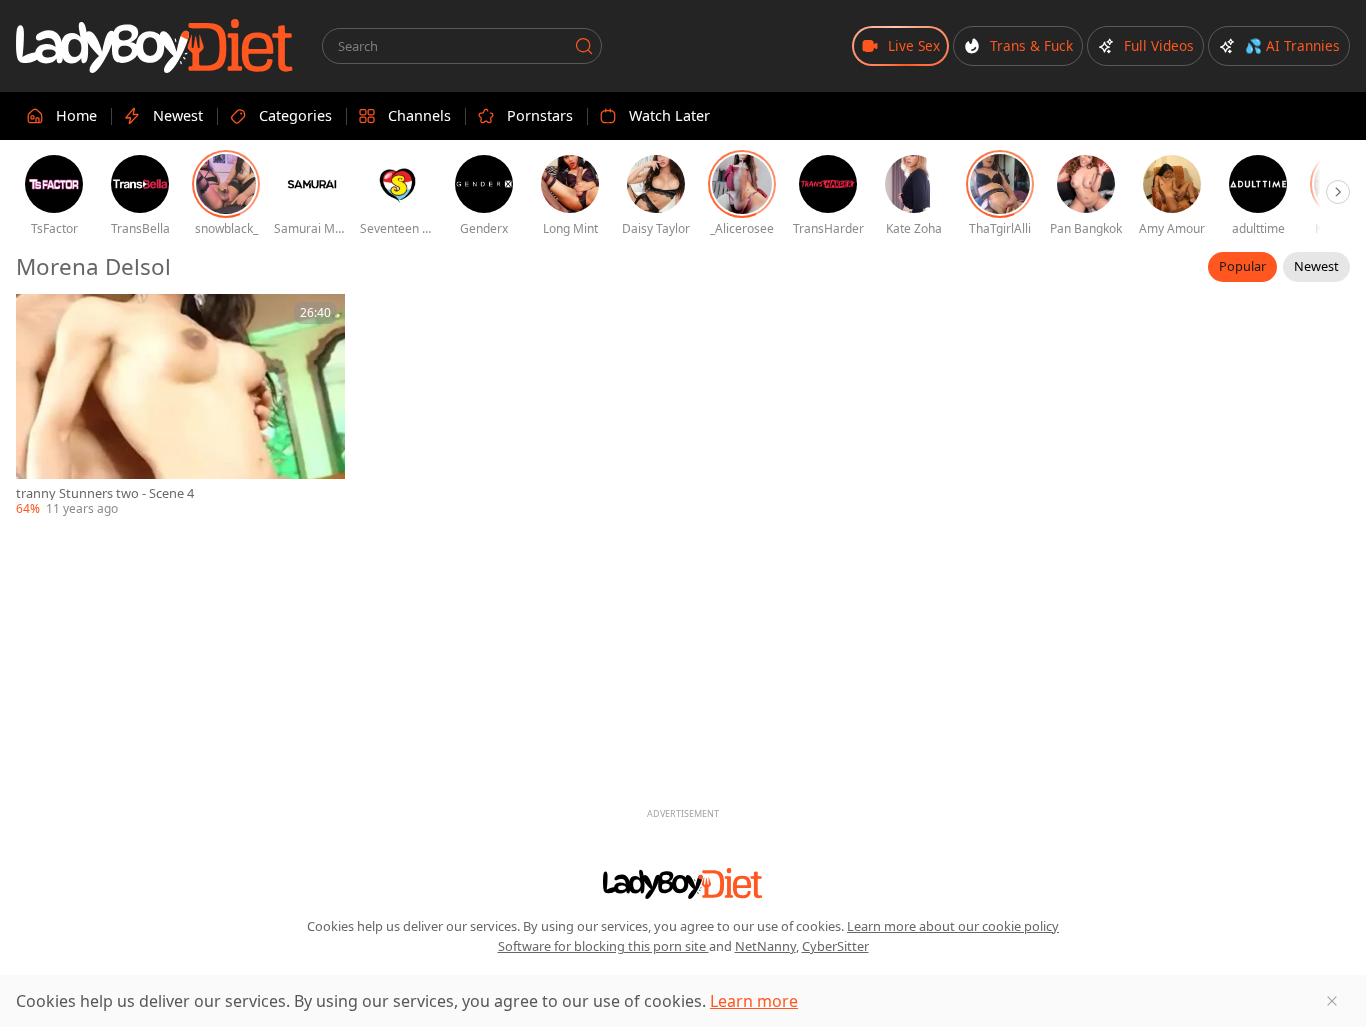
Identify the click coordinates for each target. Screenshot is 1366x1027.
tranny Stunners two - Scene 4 (105, 493)
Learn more (754, 1001)
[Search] (584, 46)
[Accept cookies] (1332, 1001)
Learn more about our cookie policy (953, 926)
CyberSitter (835, 946)
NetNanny (765, 946)
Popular (1242, 266)
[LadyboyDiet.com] (155, 46)
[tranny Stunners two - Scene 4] (180, 406)
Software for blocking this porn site (603, 946)
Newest (1316, 266)
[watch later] (40, 318)
